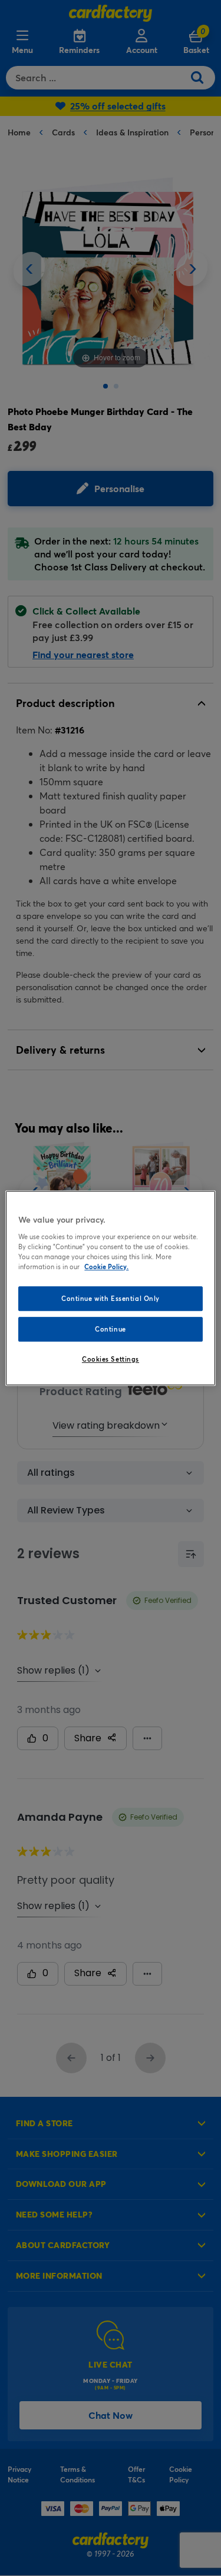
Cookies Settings (111, 1359)
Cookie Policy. (106, 1267)
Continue (111, 1329)
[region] (110, 1288)
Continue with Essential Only (111, 1298)
